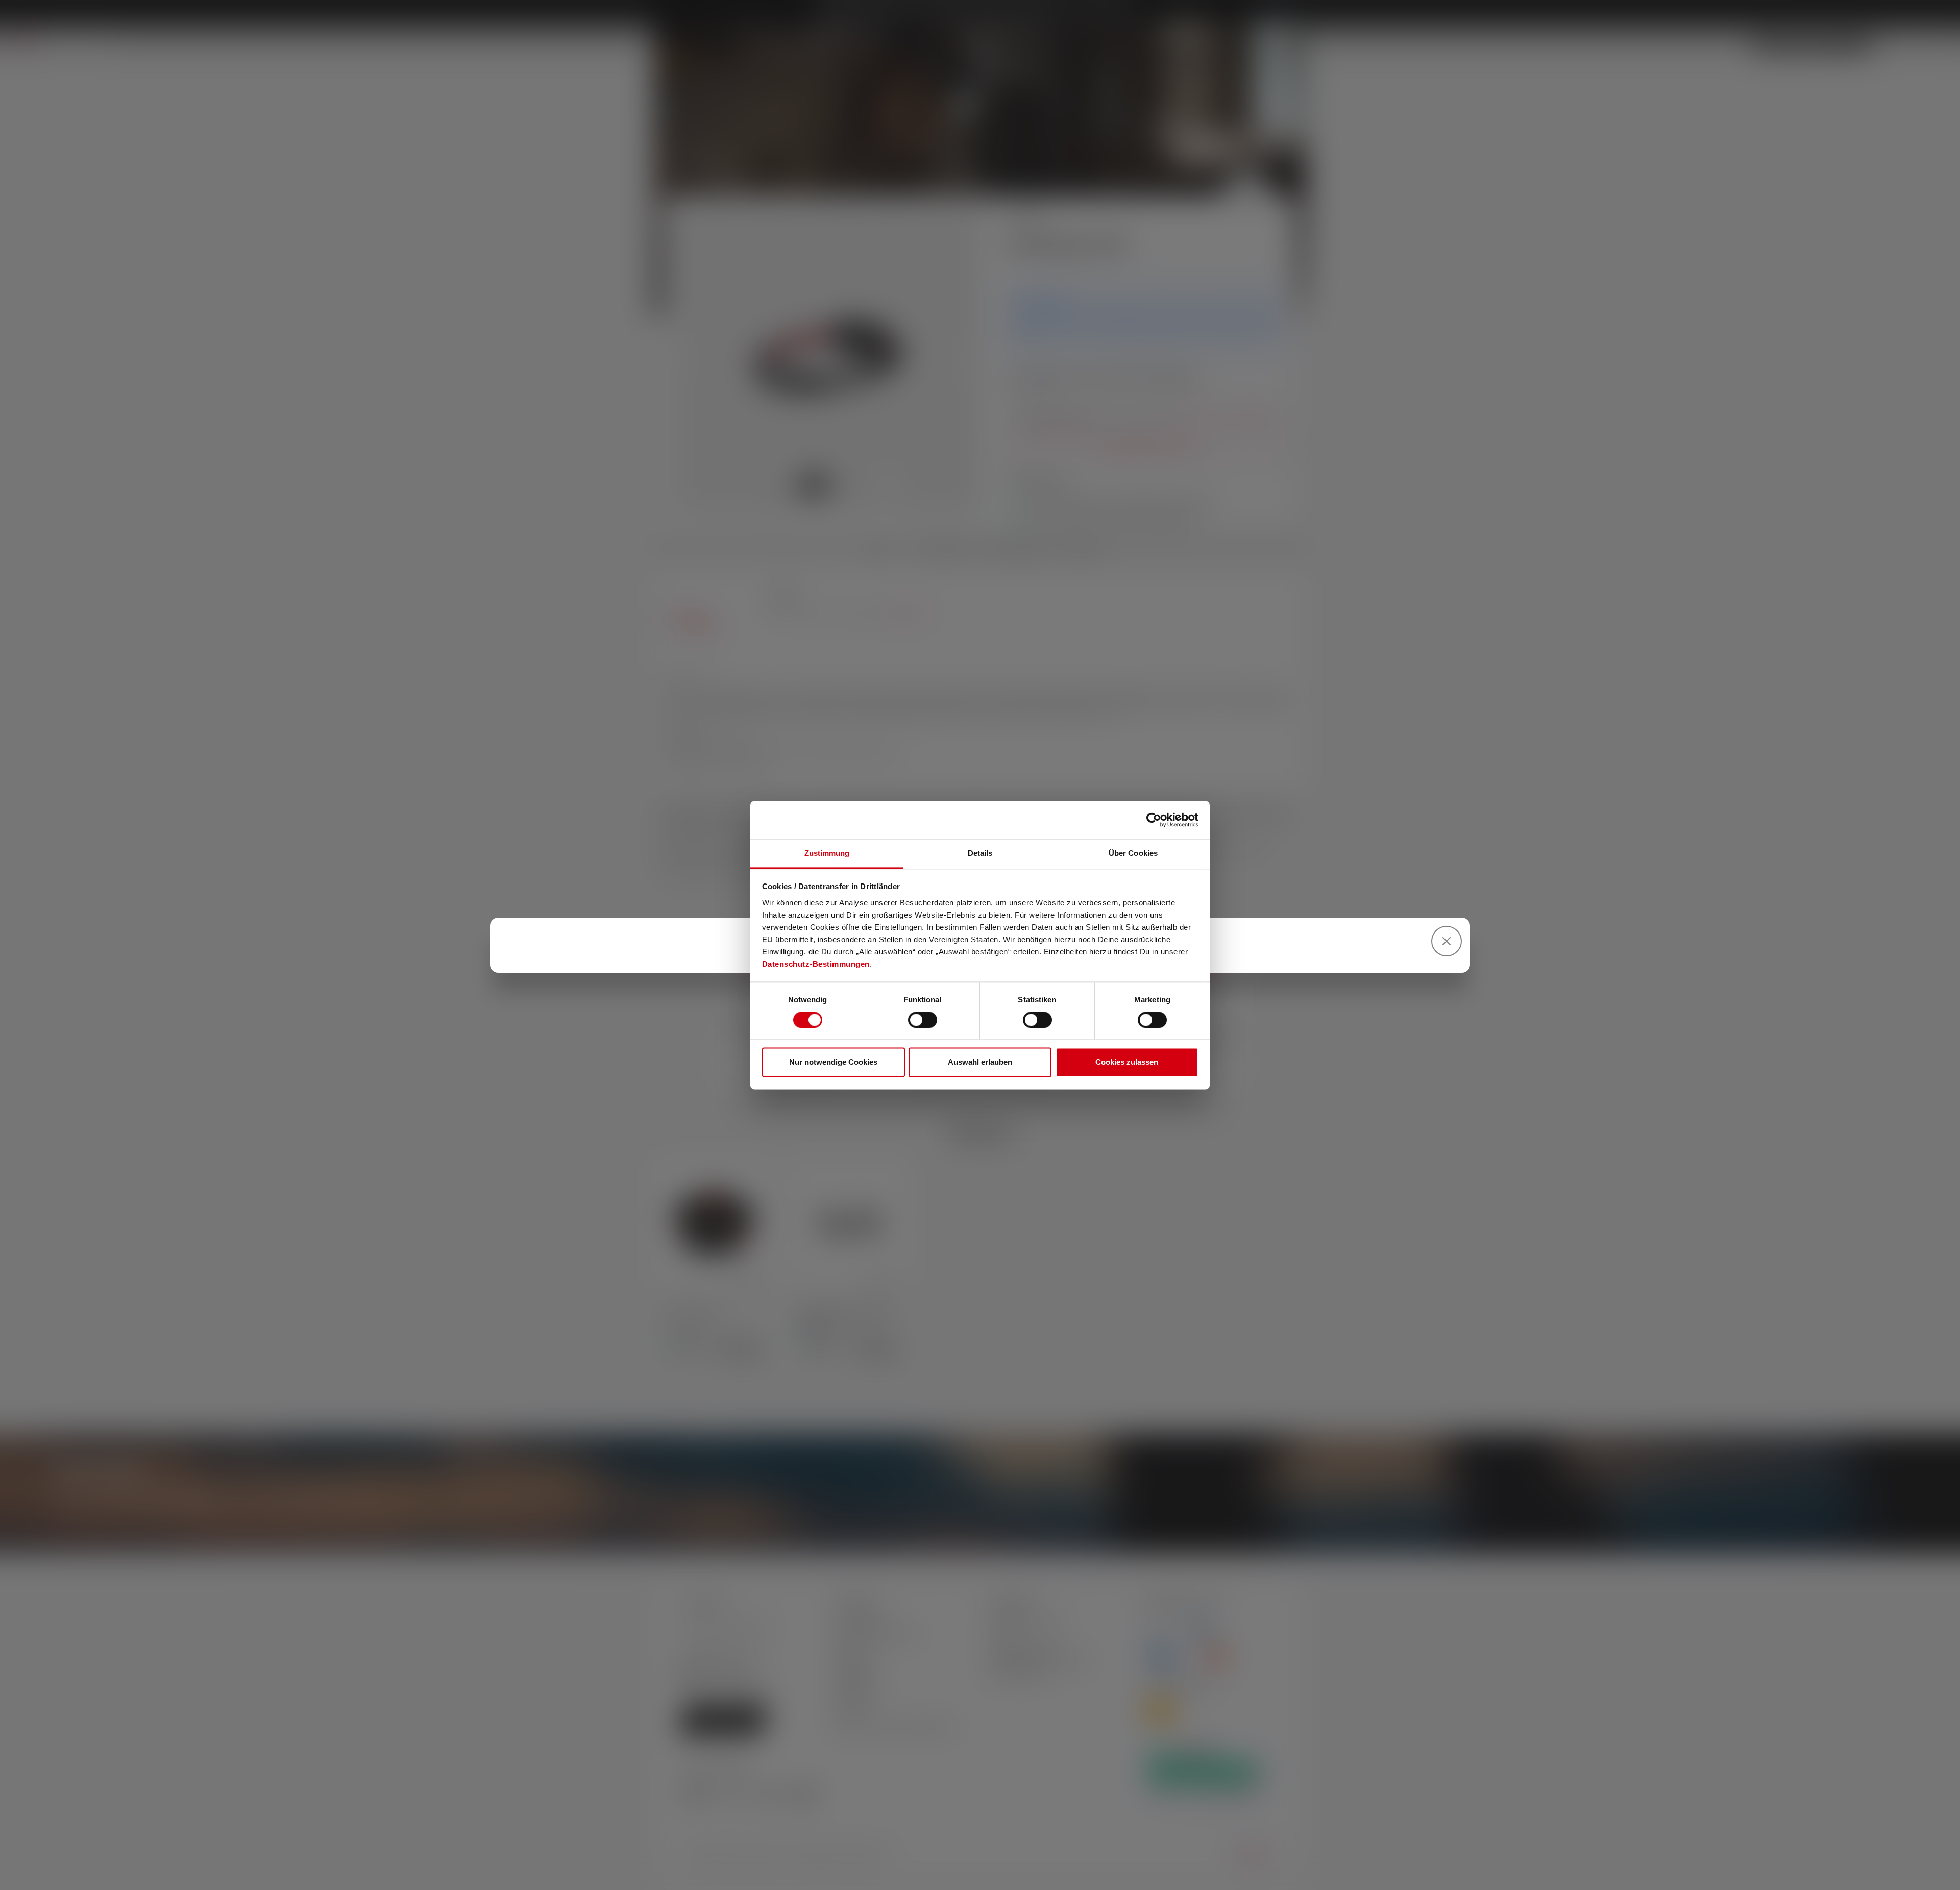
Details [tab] (980, 853)
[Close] (1447, 941)
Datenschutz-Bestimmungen (816, 964)
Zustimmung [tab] (827, 853)
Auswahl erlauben (980, 1062)
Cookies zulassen (1127, 1062)
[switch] (923, 1020)
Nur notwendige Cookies (833, 1062)
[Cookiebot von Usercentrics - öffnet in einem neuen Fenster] (1154, 820)
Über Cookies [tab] (1133, 853)
